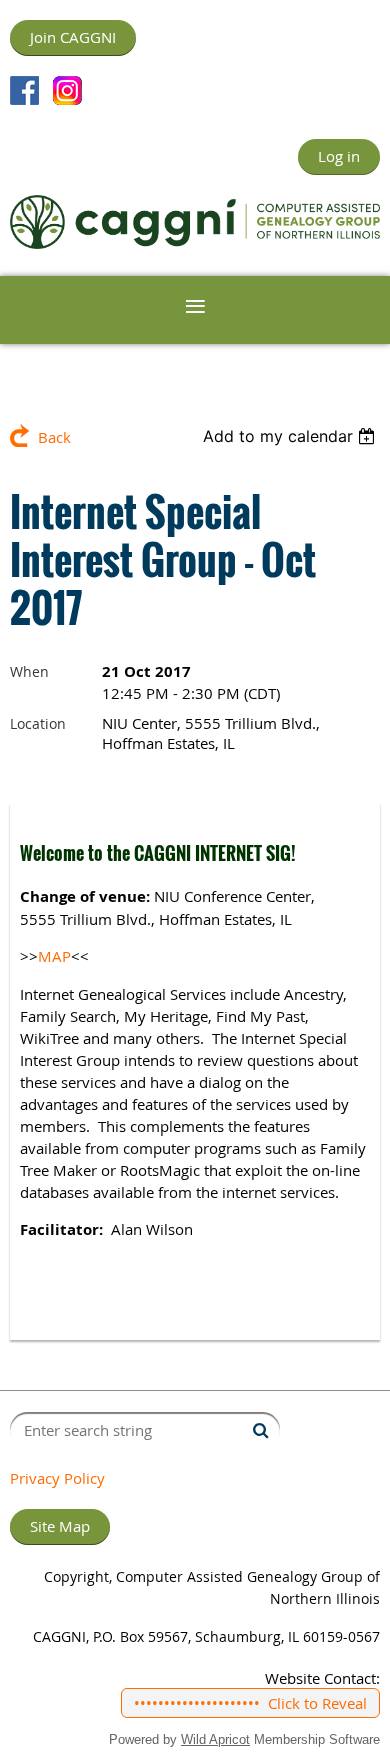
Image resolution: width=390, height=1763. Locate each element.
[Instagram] (67, 90)
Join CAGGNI (73, 37)
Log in (339, 156)
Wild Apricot (215, 1739)
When (29, 671)
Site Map (60, 1526)
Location (38, 723)
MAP (54, 956)
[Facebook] (24, 90)
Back (54, 437)
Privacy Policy (57, 1478)
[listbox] (291, 436)
